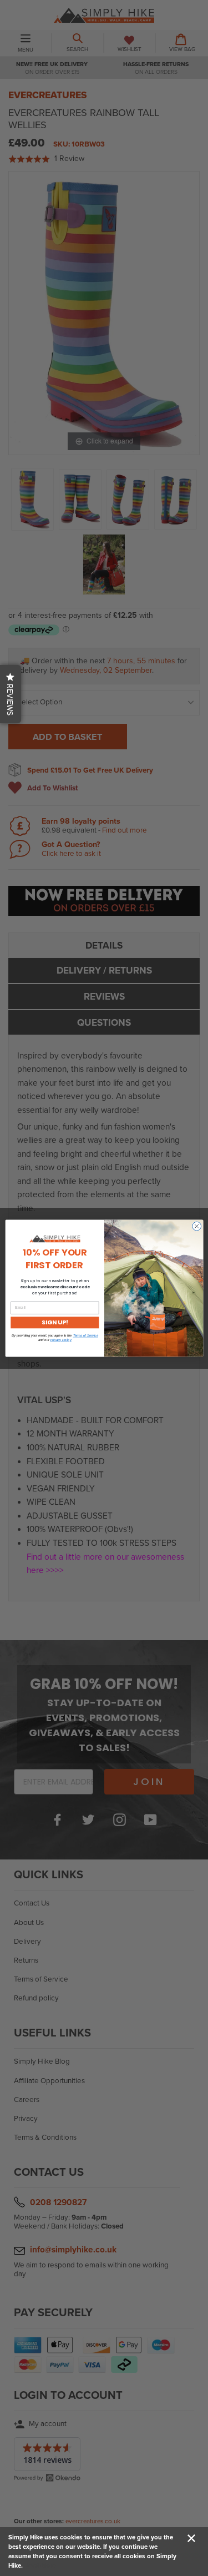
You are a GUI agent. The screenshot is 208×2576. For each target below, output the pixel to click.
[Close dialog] (196, 1226)
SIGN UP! (54, 1322)
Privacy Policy (60, 1340)
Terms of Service (85, 1335)
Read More (40, 2565)
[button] (11, 694)
